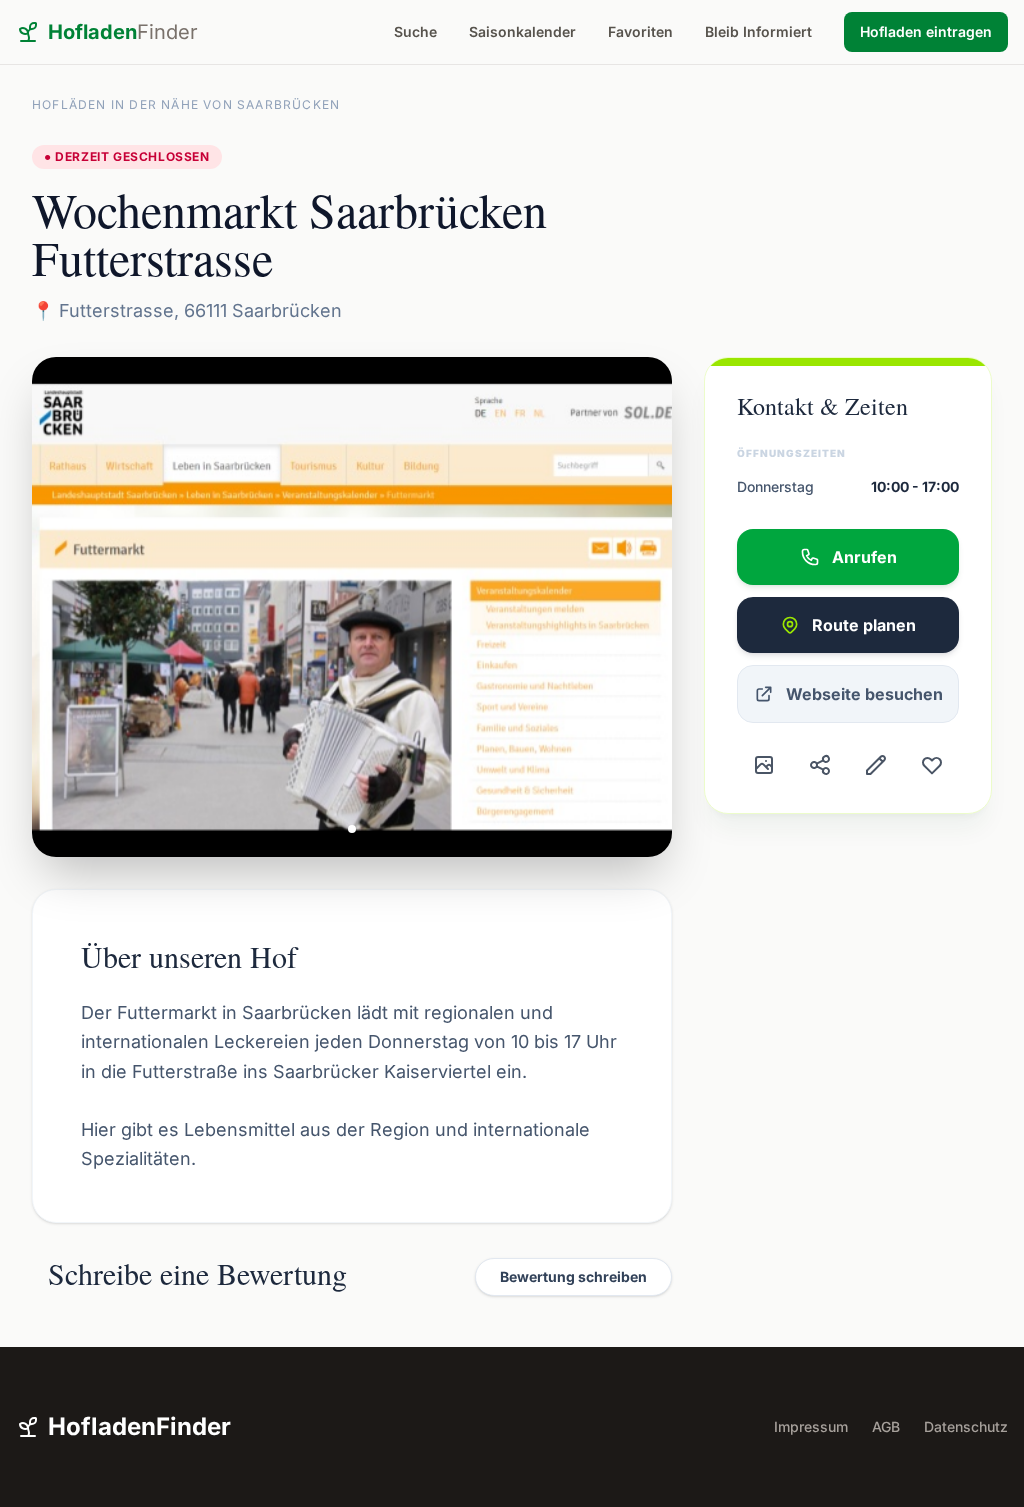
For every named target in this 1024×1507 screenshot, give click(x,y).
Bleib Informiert (758, 31)
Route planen (864, 625)
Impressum (811, 1426)
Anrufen (864, 557)
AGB (886, 1426)
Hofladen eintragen (926, 31)
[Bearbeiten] (876, 765)
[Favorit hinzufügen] (932, 765)
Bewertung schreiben (573, 1276)
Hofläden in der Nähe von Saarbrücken (186, 104)
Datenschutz (966, 1426)
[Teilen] (820, 765)
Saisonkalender (522, 31)
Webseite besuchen (864, 694)
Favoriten (640, 31)
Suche (415, 31)
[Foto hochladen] (764, 765)
